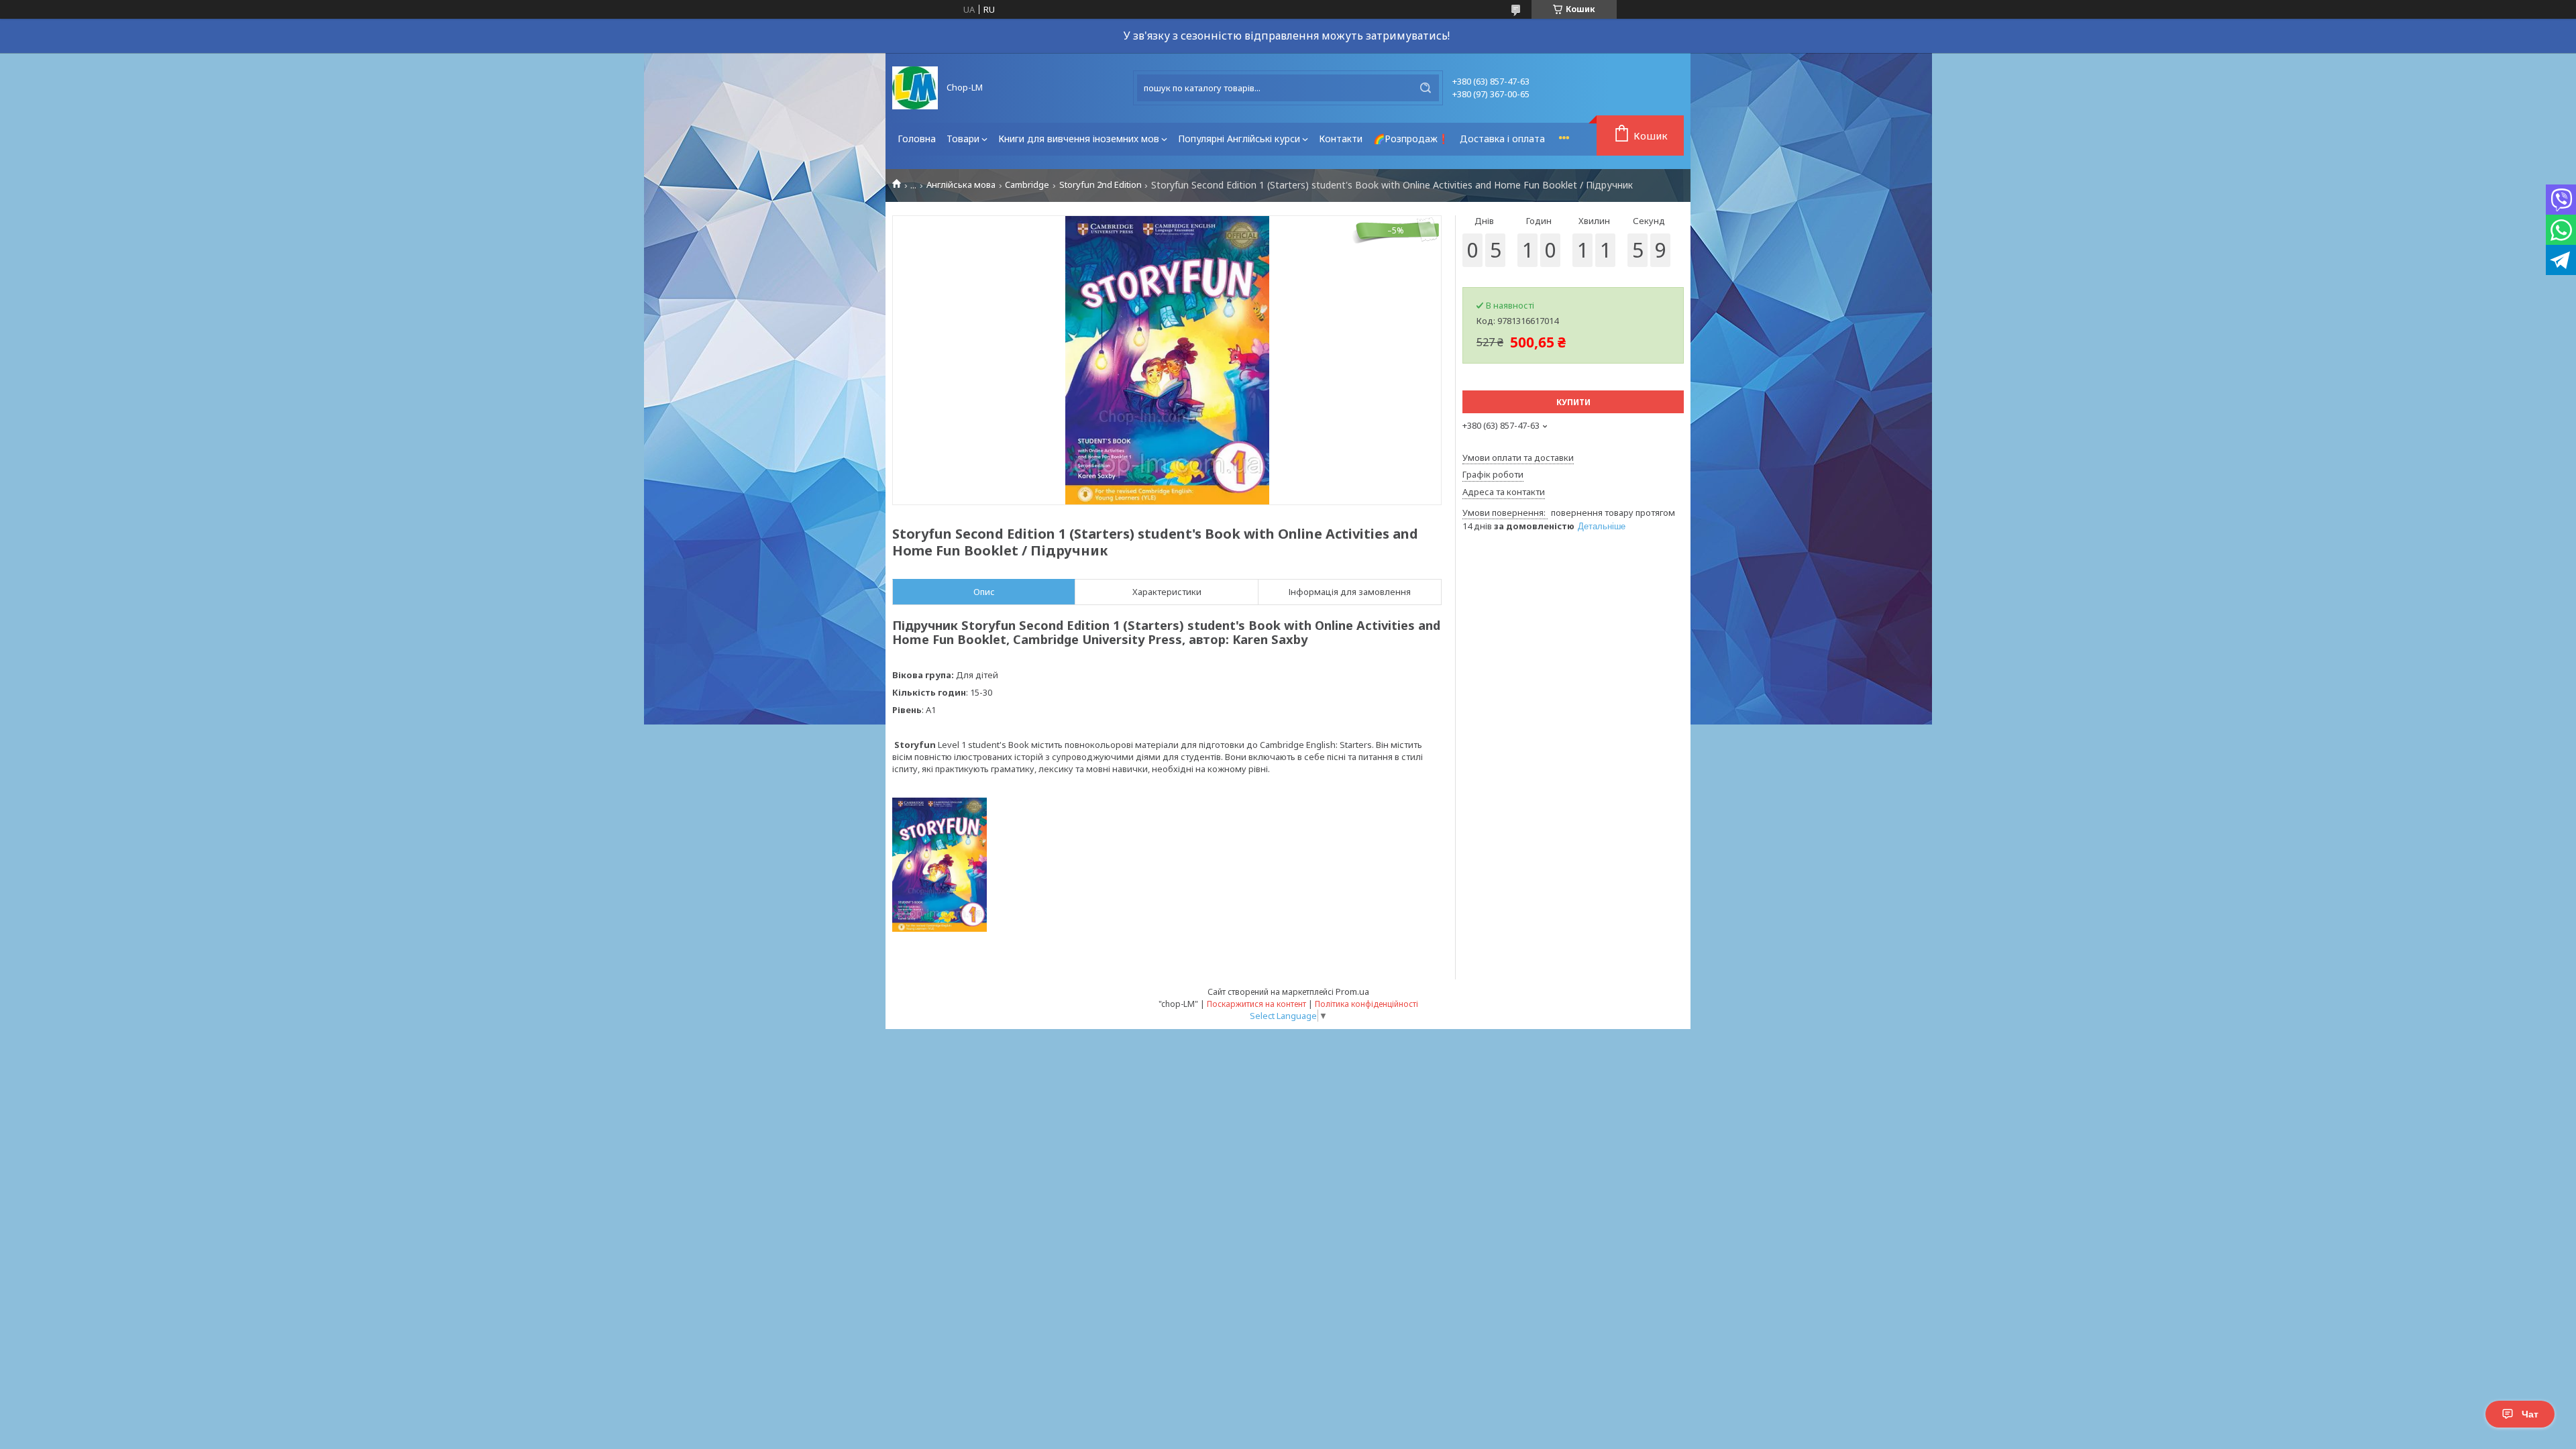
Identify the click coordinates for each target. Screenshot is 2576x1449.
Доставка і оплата (1502, 139)
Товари (963, 139)
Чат (2530, 1414)
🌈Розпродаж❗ (1411, 139)
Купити (1573, 402)
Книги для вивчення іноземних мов (1079, 139)
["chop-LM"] (915, 88)
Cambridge (1027, 185)
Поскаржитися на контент (1256, 1004)
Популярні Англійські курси (1239, 139)
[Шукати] (1426, 88)
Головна (917, 139)
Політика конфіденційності (1366, 1004)
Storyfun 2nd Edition (1101, 185)
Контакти (1341, 139)
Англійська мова (961, 185)
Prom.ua (1352, 991)
